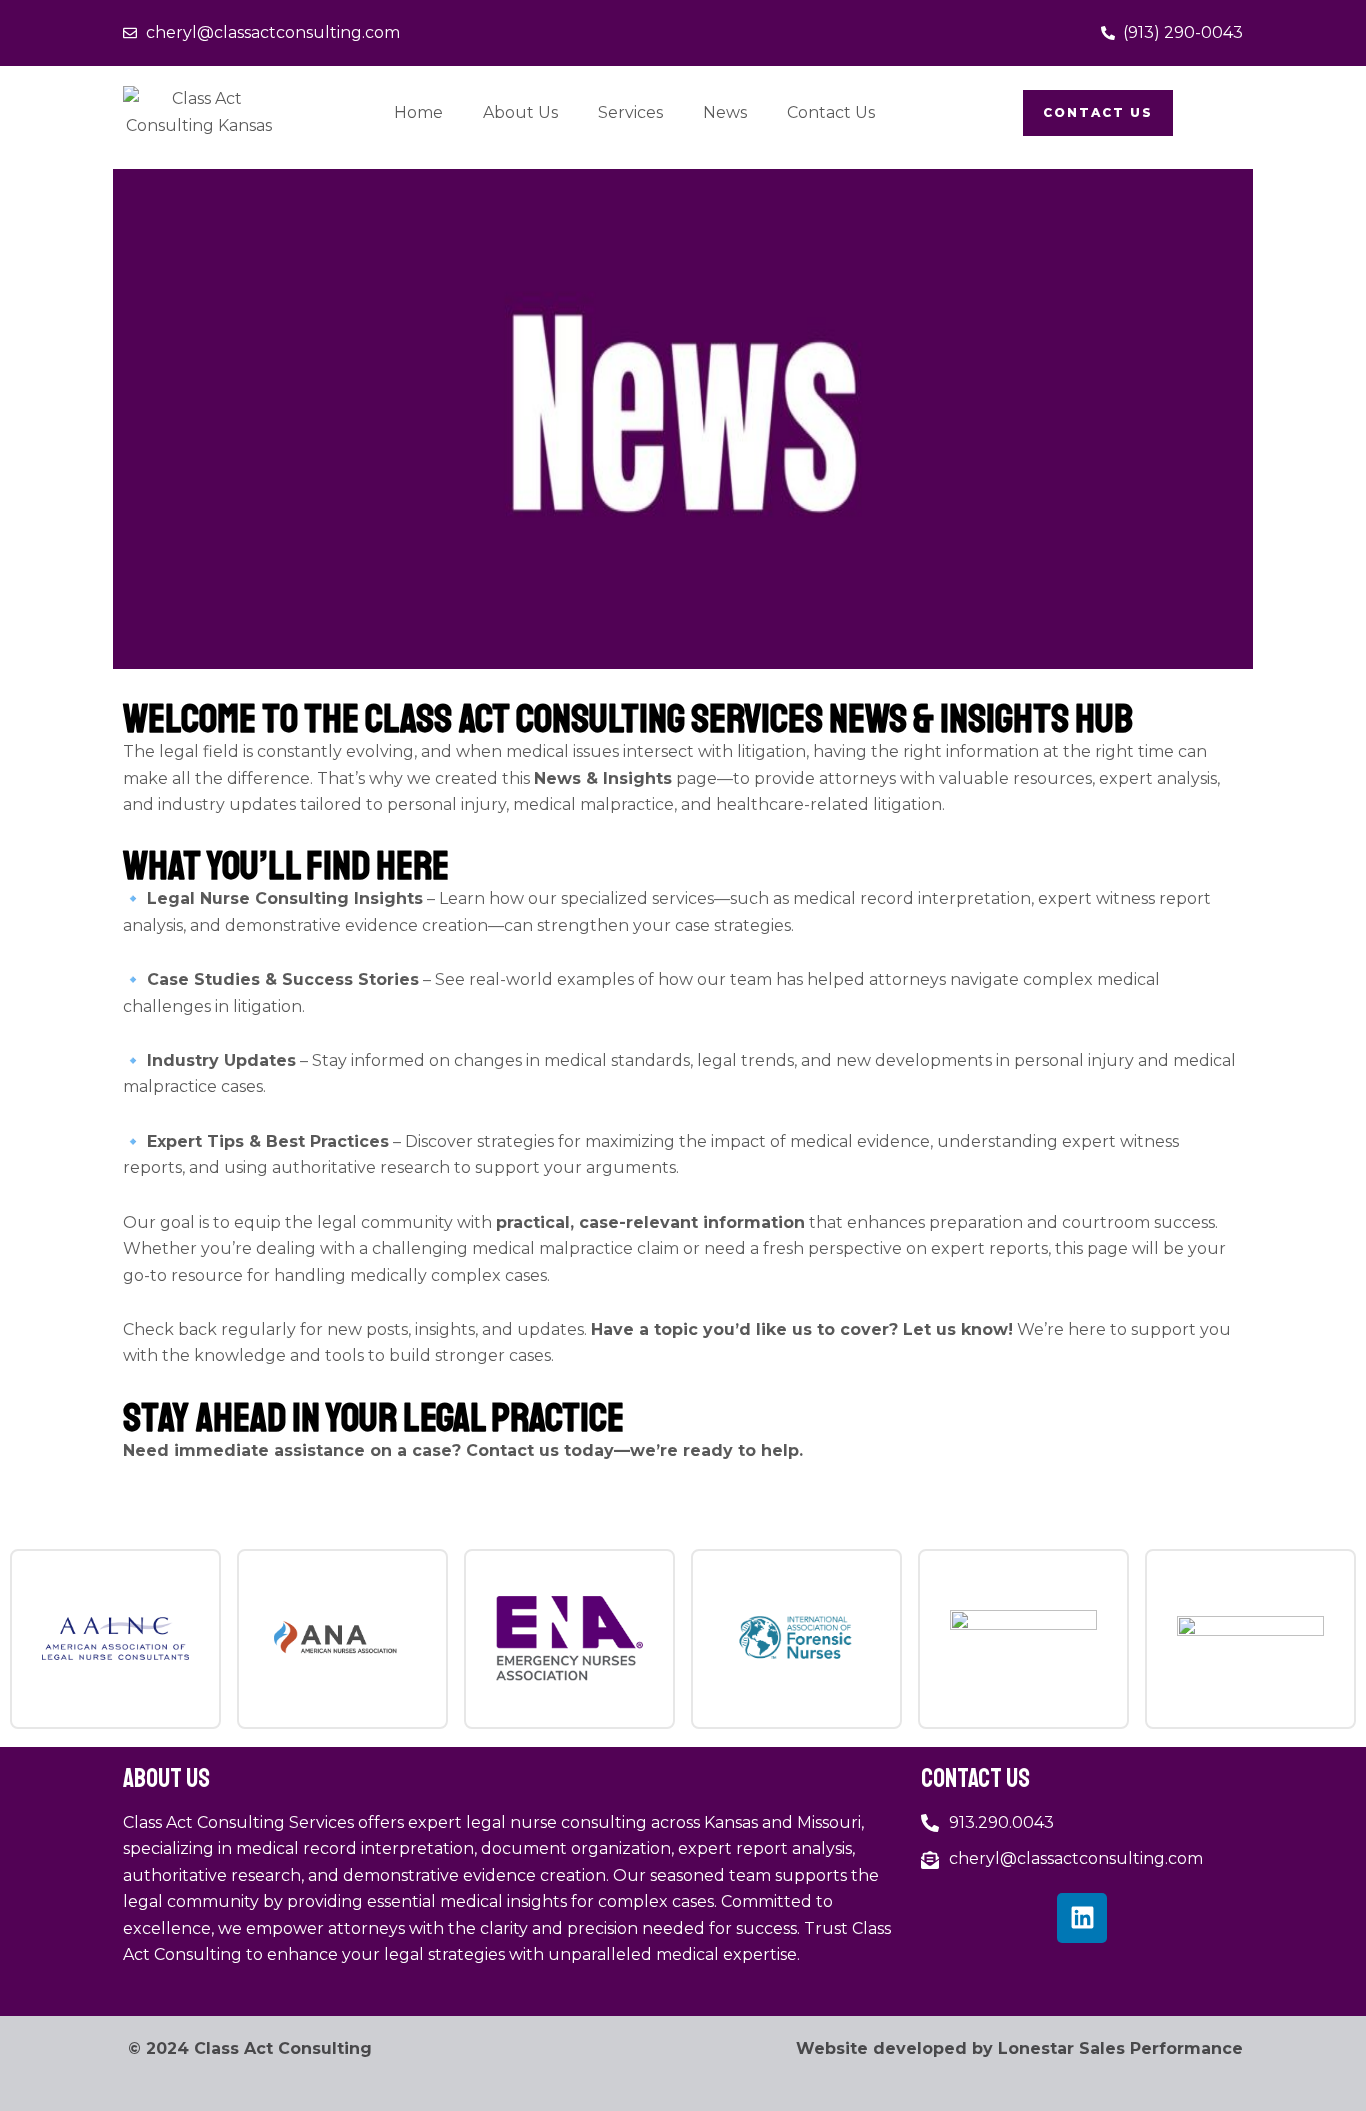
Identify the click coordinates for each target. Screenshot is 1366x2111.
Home (418, 112)
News (725, 112)
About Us (520, 112)
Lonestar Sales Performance (1120, 2048)
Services (630, 112)
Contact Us (831, 112)
